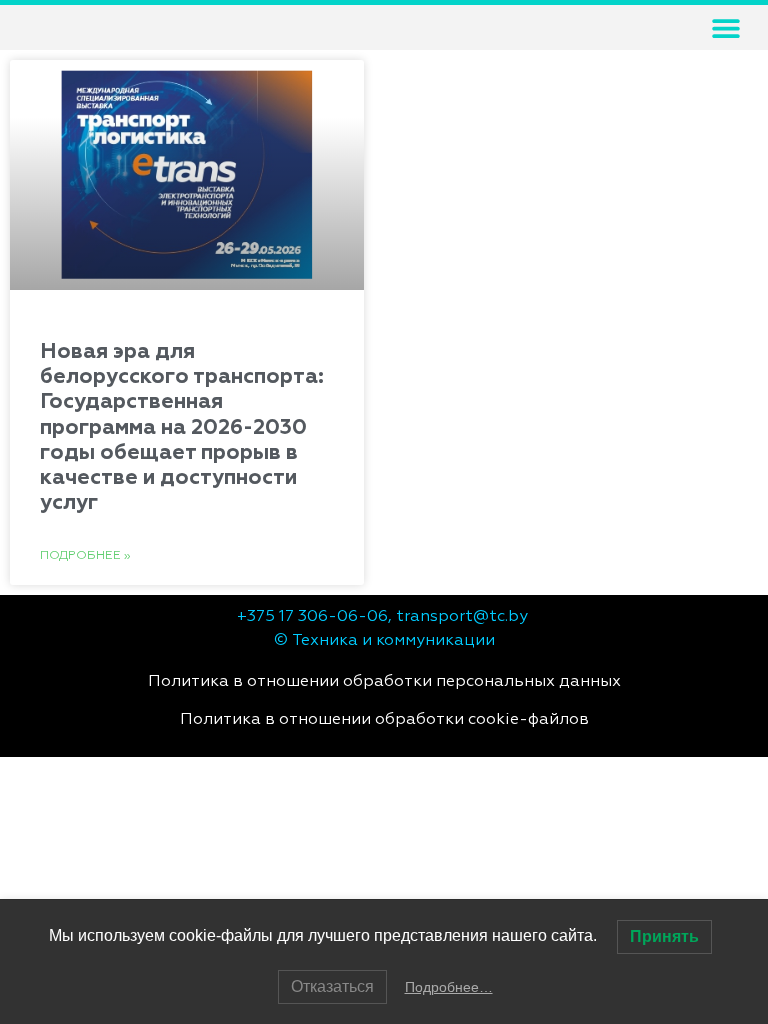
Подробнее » (85, 556)
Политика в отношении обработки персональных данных (384, 682)
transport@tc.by (462, 617)
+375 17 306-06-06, (314, 617)
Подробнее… (449, 987)
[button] (725, 27)
